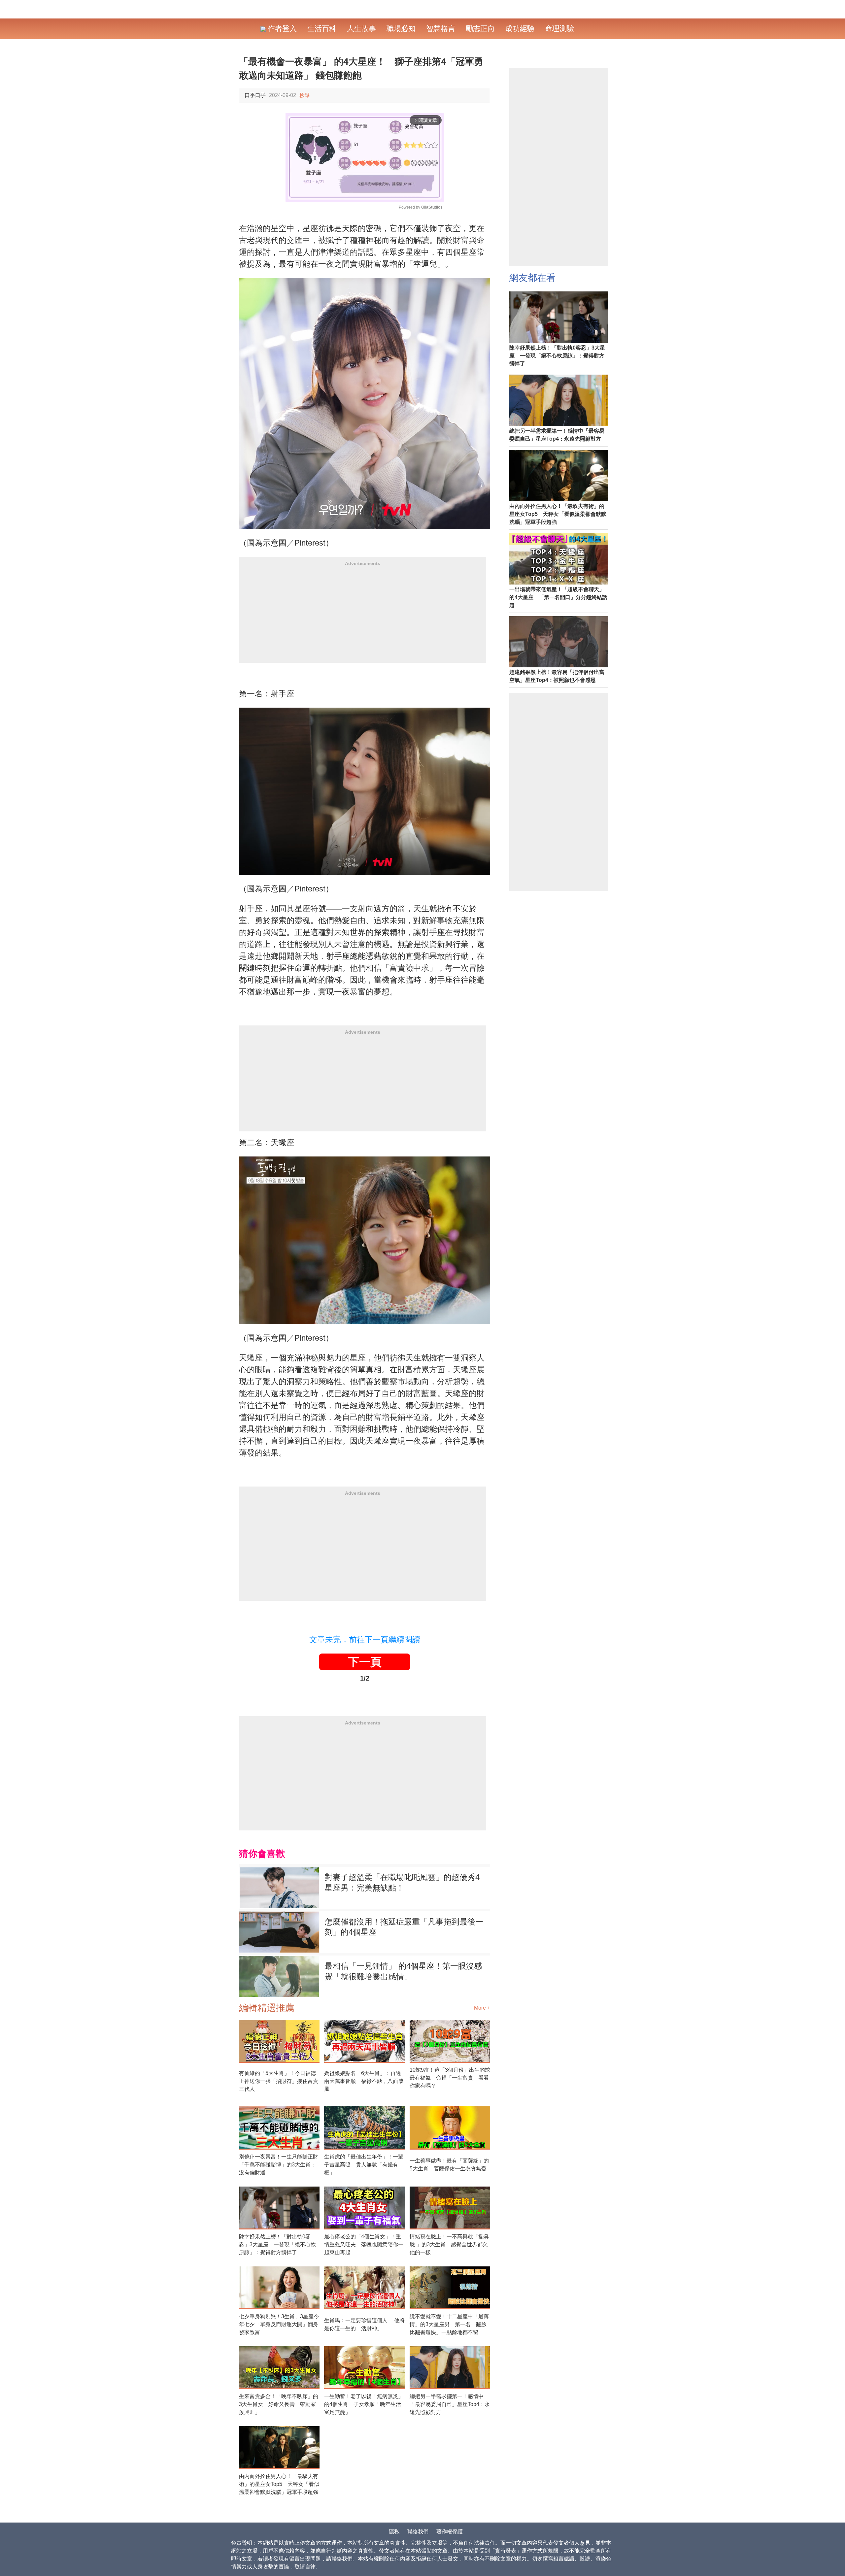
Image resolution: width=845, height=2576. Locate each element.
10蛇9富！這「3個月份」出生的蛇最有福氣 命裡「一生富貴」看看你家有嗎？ (450, 2078)
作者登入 (281, 29)
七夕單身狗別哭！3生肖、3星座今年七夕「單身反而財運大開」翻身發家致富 (279, 2324)
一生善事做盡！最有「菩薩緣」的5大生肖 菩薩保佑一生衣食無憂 (449, 2165)
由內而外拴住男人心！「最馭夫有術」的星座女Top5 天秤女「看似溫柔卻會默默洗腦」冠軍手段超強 (279, 2484)
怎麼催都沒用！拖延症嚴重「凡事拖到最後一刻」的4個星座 (404, 1927)
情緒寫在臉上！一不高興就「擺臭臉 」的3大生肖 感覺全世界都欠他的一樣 (449, 2244)
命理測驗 (559, 29)
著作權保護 (450, 2532)
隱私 (394, 2532)
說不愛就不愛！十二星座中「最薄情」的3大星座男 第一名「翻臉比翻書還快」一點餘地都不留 (449, 2324)
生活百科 (322, 29)
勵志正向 (480, 29)
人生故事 (361, 29)
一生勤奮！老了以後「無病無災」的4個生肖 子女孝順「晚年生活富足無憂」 (364, 2404)
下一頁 (365, 1662)
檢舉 (305, 95)
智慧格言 (441, 29)
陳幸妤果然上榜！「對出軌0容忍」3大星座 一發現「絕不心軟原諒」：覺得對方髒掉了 (277, 2244)
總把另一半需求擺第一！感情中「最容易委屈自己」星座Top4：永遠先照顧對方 (450, 2404)
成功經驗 (520, 29)
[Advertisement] (363, 617)
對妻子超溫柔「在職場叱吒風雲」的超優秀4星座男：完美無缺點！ (402, 1882)
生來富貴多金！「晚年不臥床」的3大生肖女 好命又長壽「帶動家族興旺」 (279, 2404)
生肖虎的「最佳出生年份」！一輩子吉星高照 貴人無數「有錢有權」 (364, 2165)
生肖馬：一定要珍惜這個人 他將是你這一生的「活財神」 (364, 2324)
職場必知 (401, 29)
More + (482, 2008)
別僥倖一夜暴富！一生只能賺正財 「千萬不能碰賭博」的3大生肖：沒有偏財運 (279, 2165)
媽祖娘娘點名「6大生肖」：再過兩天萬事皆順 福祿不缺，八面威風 (364, 2081)
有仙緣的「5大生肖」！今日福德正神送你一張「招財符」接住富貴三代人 (279, 2081)
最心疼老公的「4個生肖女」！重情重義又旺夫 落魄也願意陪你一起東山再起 (364, 2244)
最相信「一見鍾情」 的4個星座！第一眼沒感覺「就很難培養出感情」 (403, 1971)
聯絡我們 (418, 2532)
